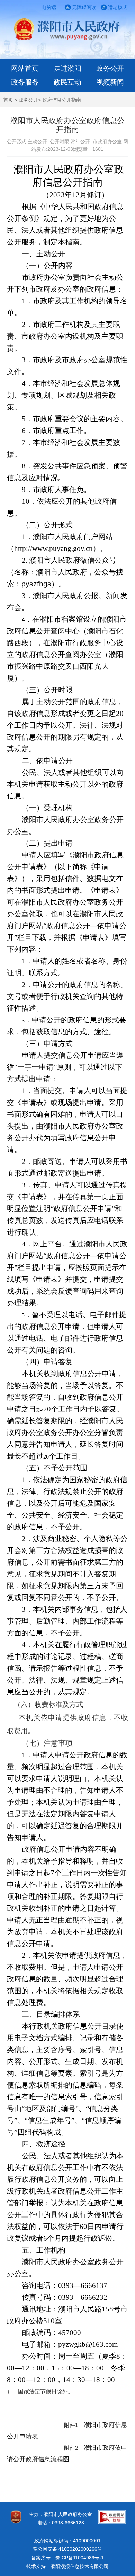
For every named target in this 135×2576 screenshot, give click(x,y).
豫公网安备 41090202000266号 (67, 2549)
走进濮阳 (67, 68)
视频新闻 (110, 82)
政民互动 (67, 82)
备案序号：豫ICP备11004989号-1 (67, 2558)
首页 (8, 100)
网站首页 (25, 68)
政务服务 (25, 82)
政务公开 (110, 68)
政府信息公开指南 (62, 100)
